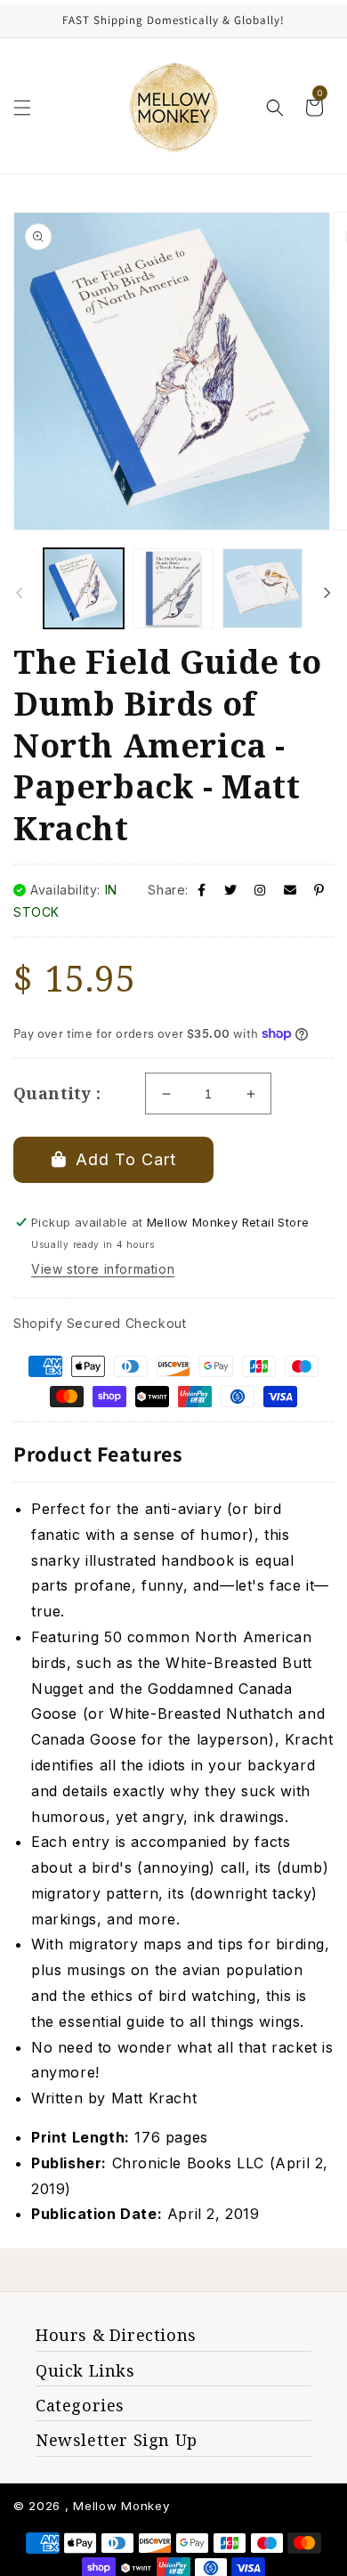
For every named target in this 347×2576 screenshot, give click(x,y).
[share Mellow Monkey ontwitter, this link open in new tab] (231, 890)
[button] (22, 108)
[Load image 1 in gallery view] (84, 588)
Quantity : (57, 1093)
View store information (103, 1269)
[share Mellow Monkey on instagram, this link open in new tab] (260, 890)
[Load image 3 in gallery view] (262, 588)
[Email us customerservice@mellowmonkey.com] (291, 890)
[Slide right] (327, 593)
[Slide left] (20, 593)
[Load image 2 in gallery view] (173, 588)
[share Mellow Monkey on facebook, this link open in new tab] (202, 890)
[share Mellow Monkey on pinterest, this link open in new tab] (319, 890)
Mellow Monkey (121, 2506)
